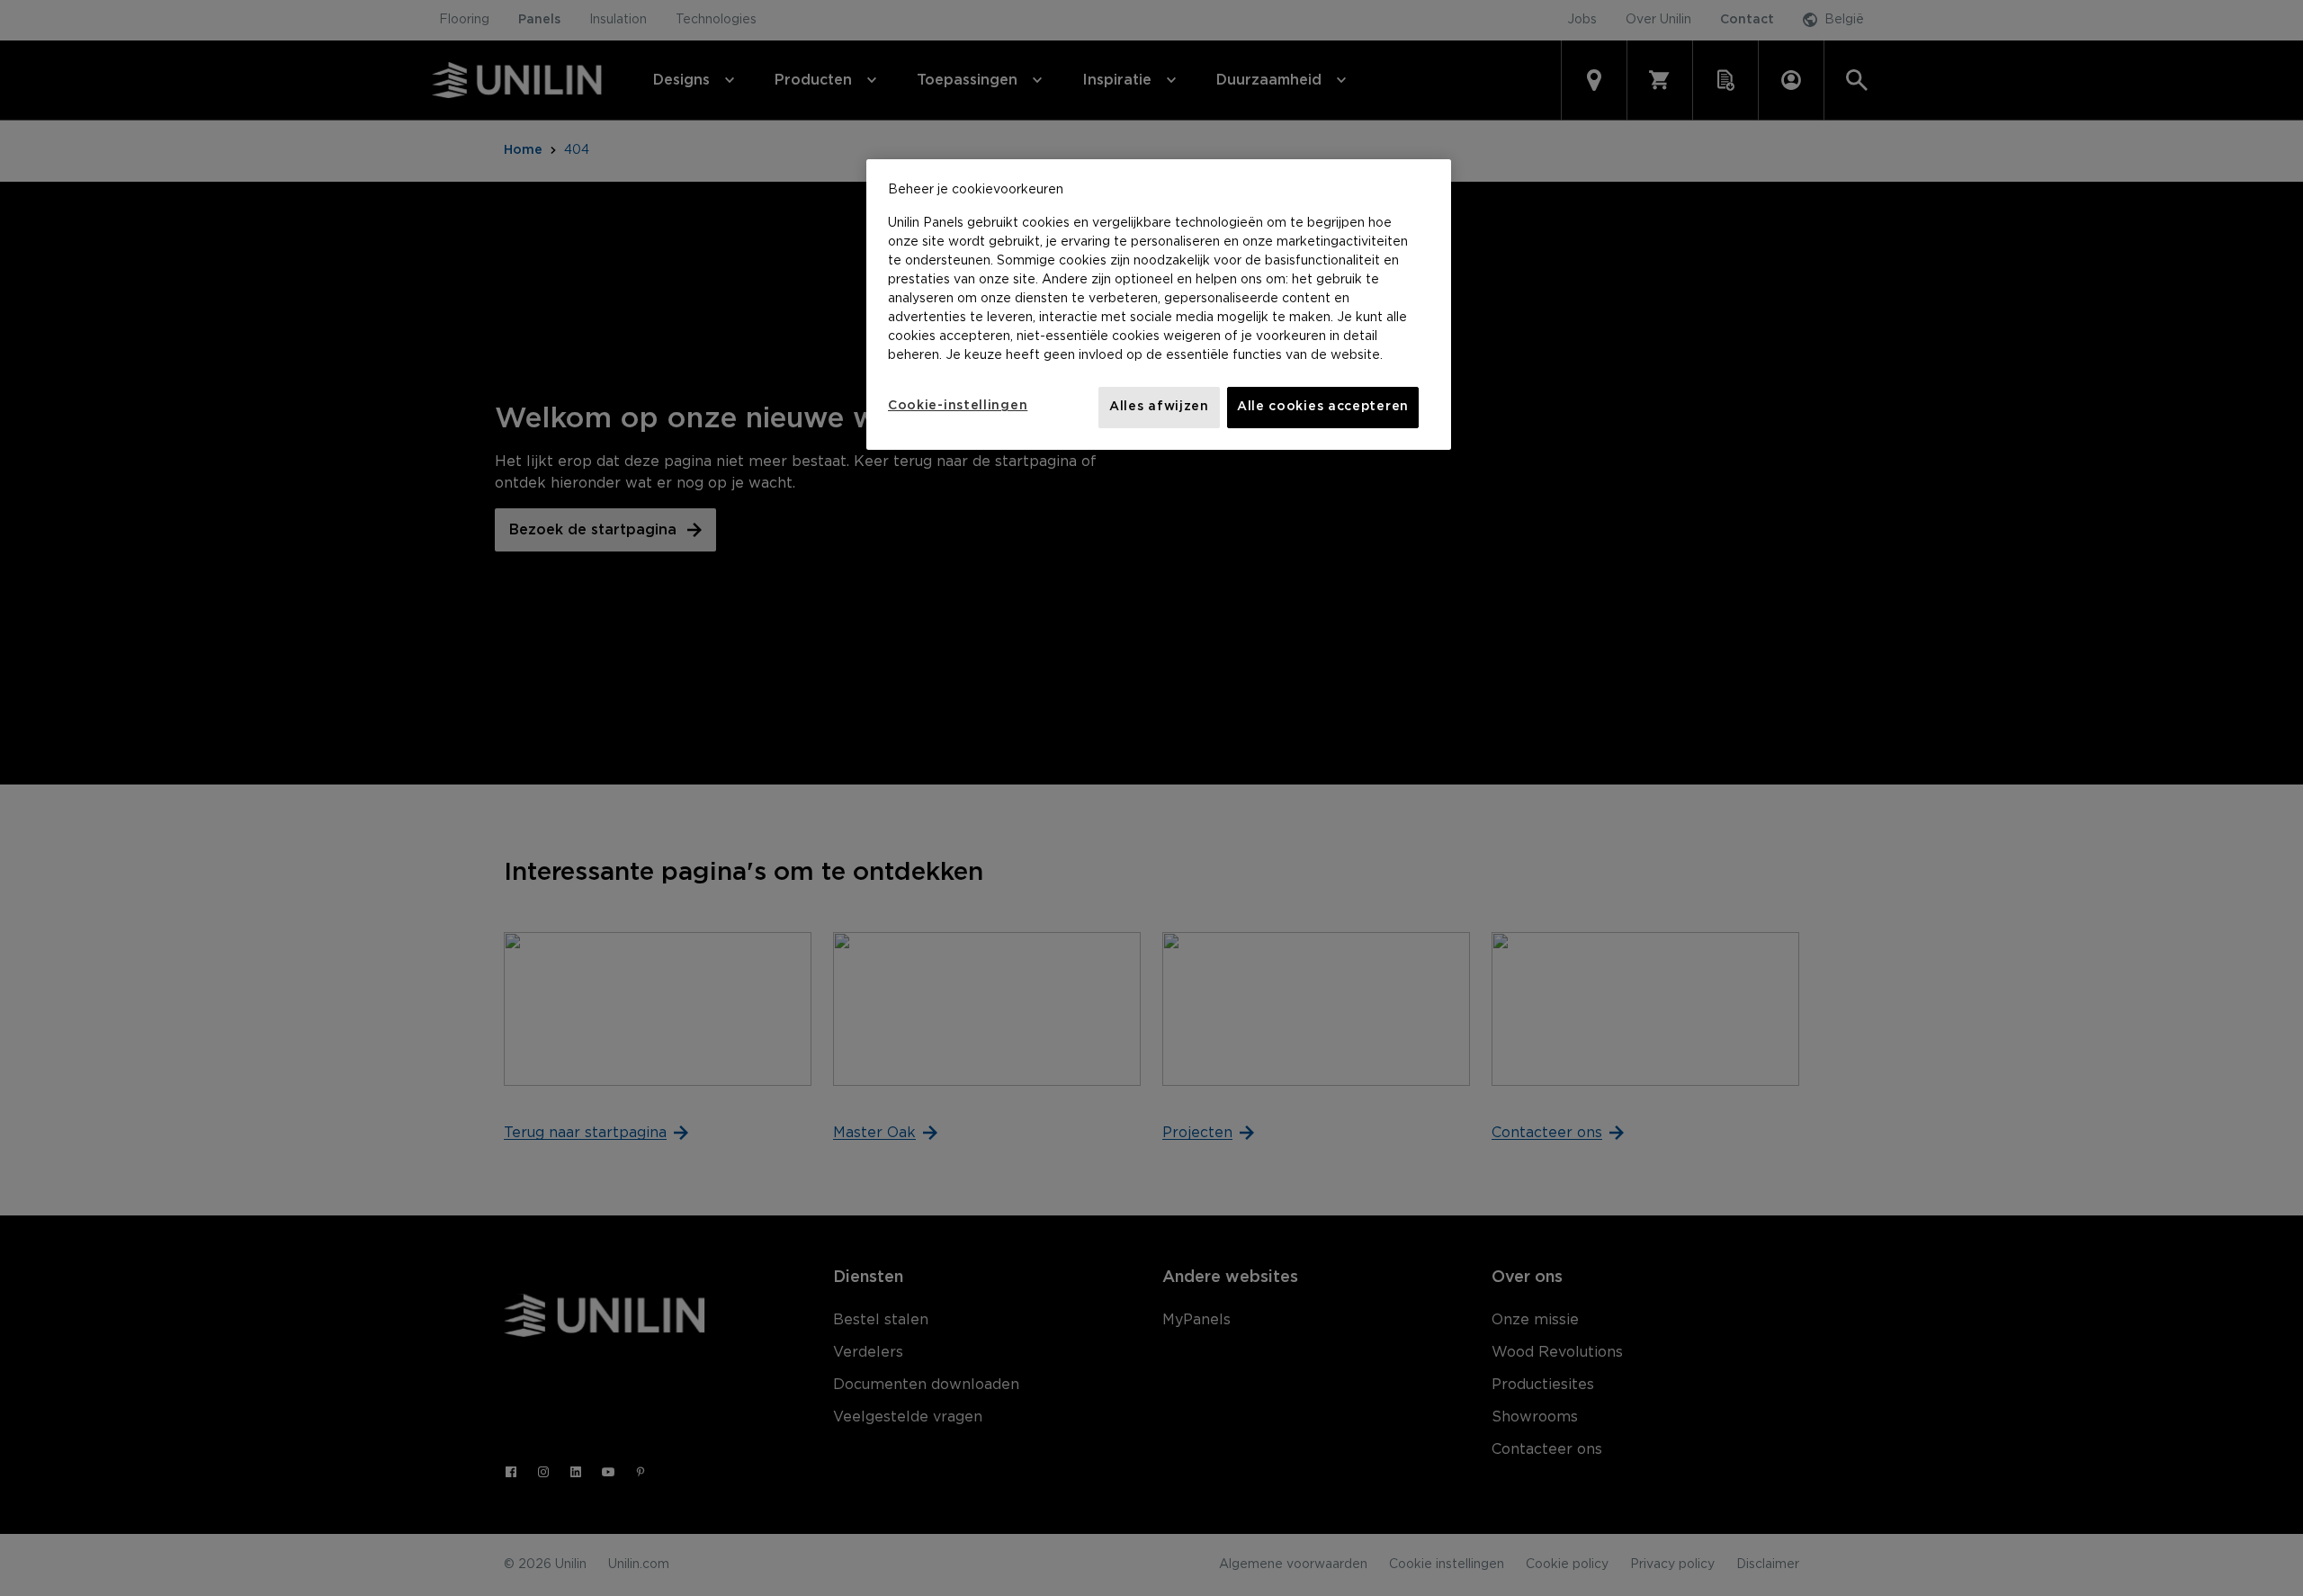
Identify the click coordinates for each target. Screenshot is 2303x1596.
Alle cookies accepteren (1323, 407)
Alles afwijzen (1159, 407)
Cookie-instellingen (958, 406)
